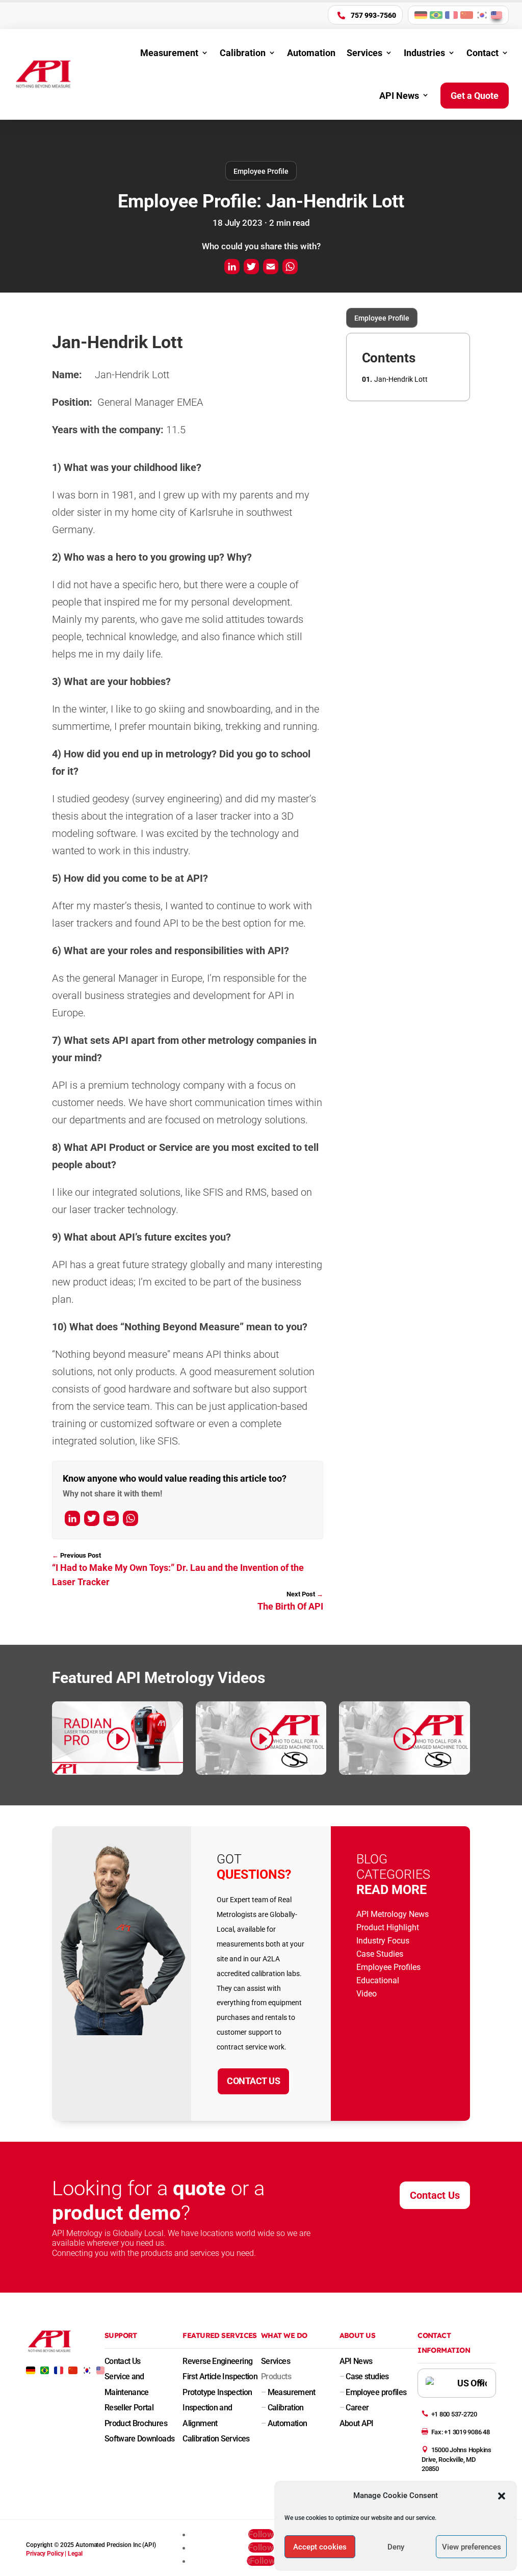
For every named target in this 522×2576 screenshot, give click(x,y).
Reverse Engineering (217, 2361)
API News (399, 96)
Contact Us (253, 2081)
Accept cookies (320, 2547)
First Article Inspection (220, 2376)
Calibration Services (216, 2439)
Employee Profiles (388, 1967)
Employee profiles (373, 2392)
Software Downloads (139, 2439)
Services (364, 53)
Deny (396, 2547)
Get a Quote (475, 96)
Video (367, 1994)
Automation (311, 53)
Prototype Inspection (217, 2392)
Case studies (364, 2376)
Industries (424, 53)
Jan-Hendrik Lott (401, 379)
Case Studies (380, 1954)
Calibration (243, 53)
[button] (502, 2496)
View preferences (472, 2547)
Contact (482, 53)
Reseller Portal (129, 2408)
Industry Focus (383, 1941)
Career (354, 2408)
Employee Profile (261, 171)
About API (357, 2423)
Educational (378, 1980)
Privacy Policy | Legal (54, 2554)
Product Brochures (136, 2423)
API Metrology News (393, 1914)
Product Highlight (388, 1927)
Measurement (169, 53)
